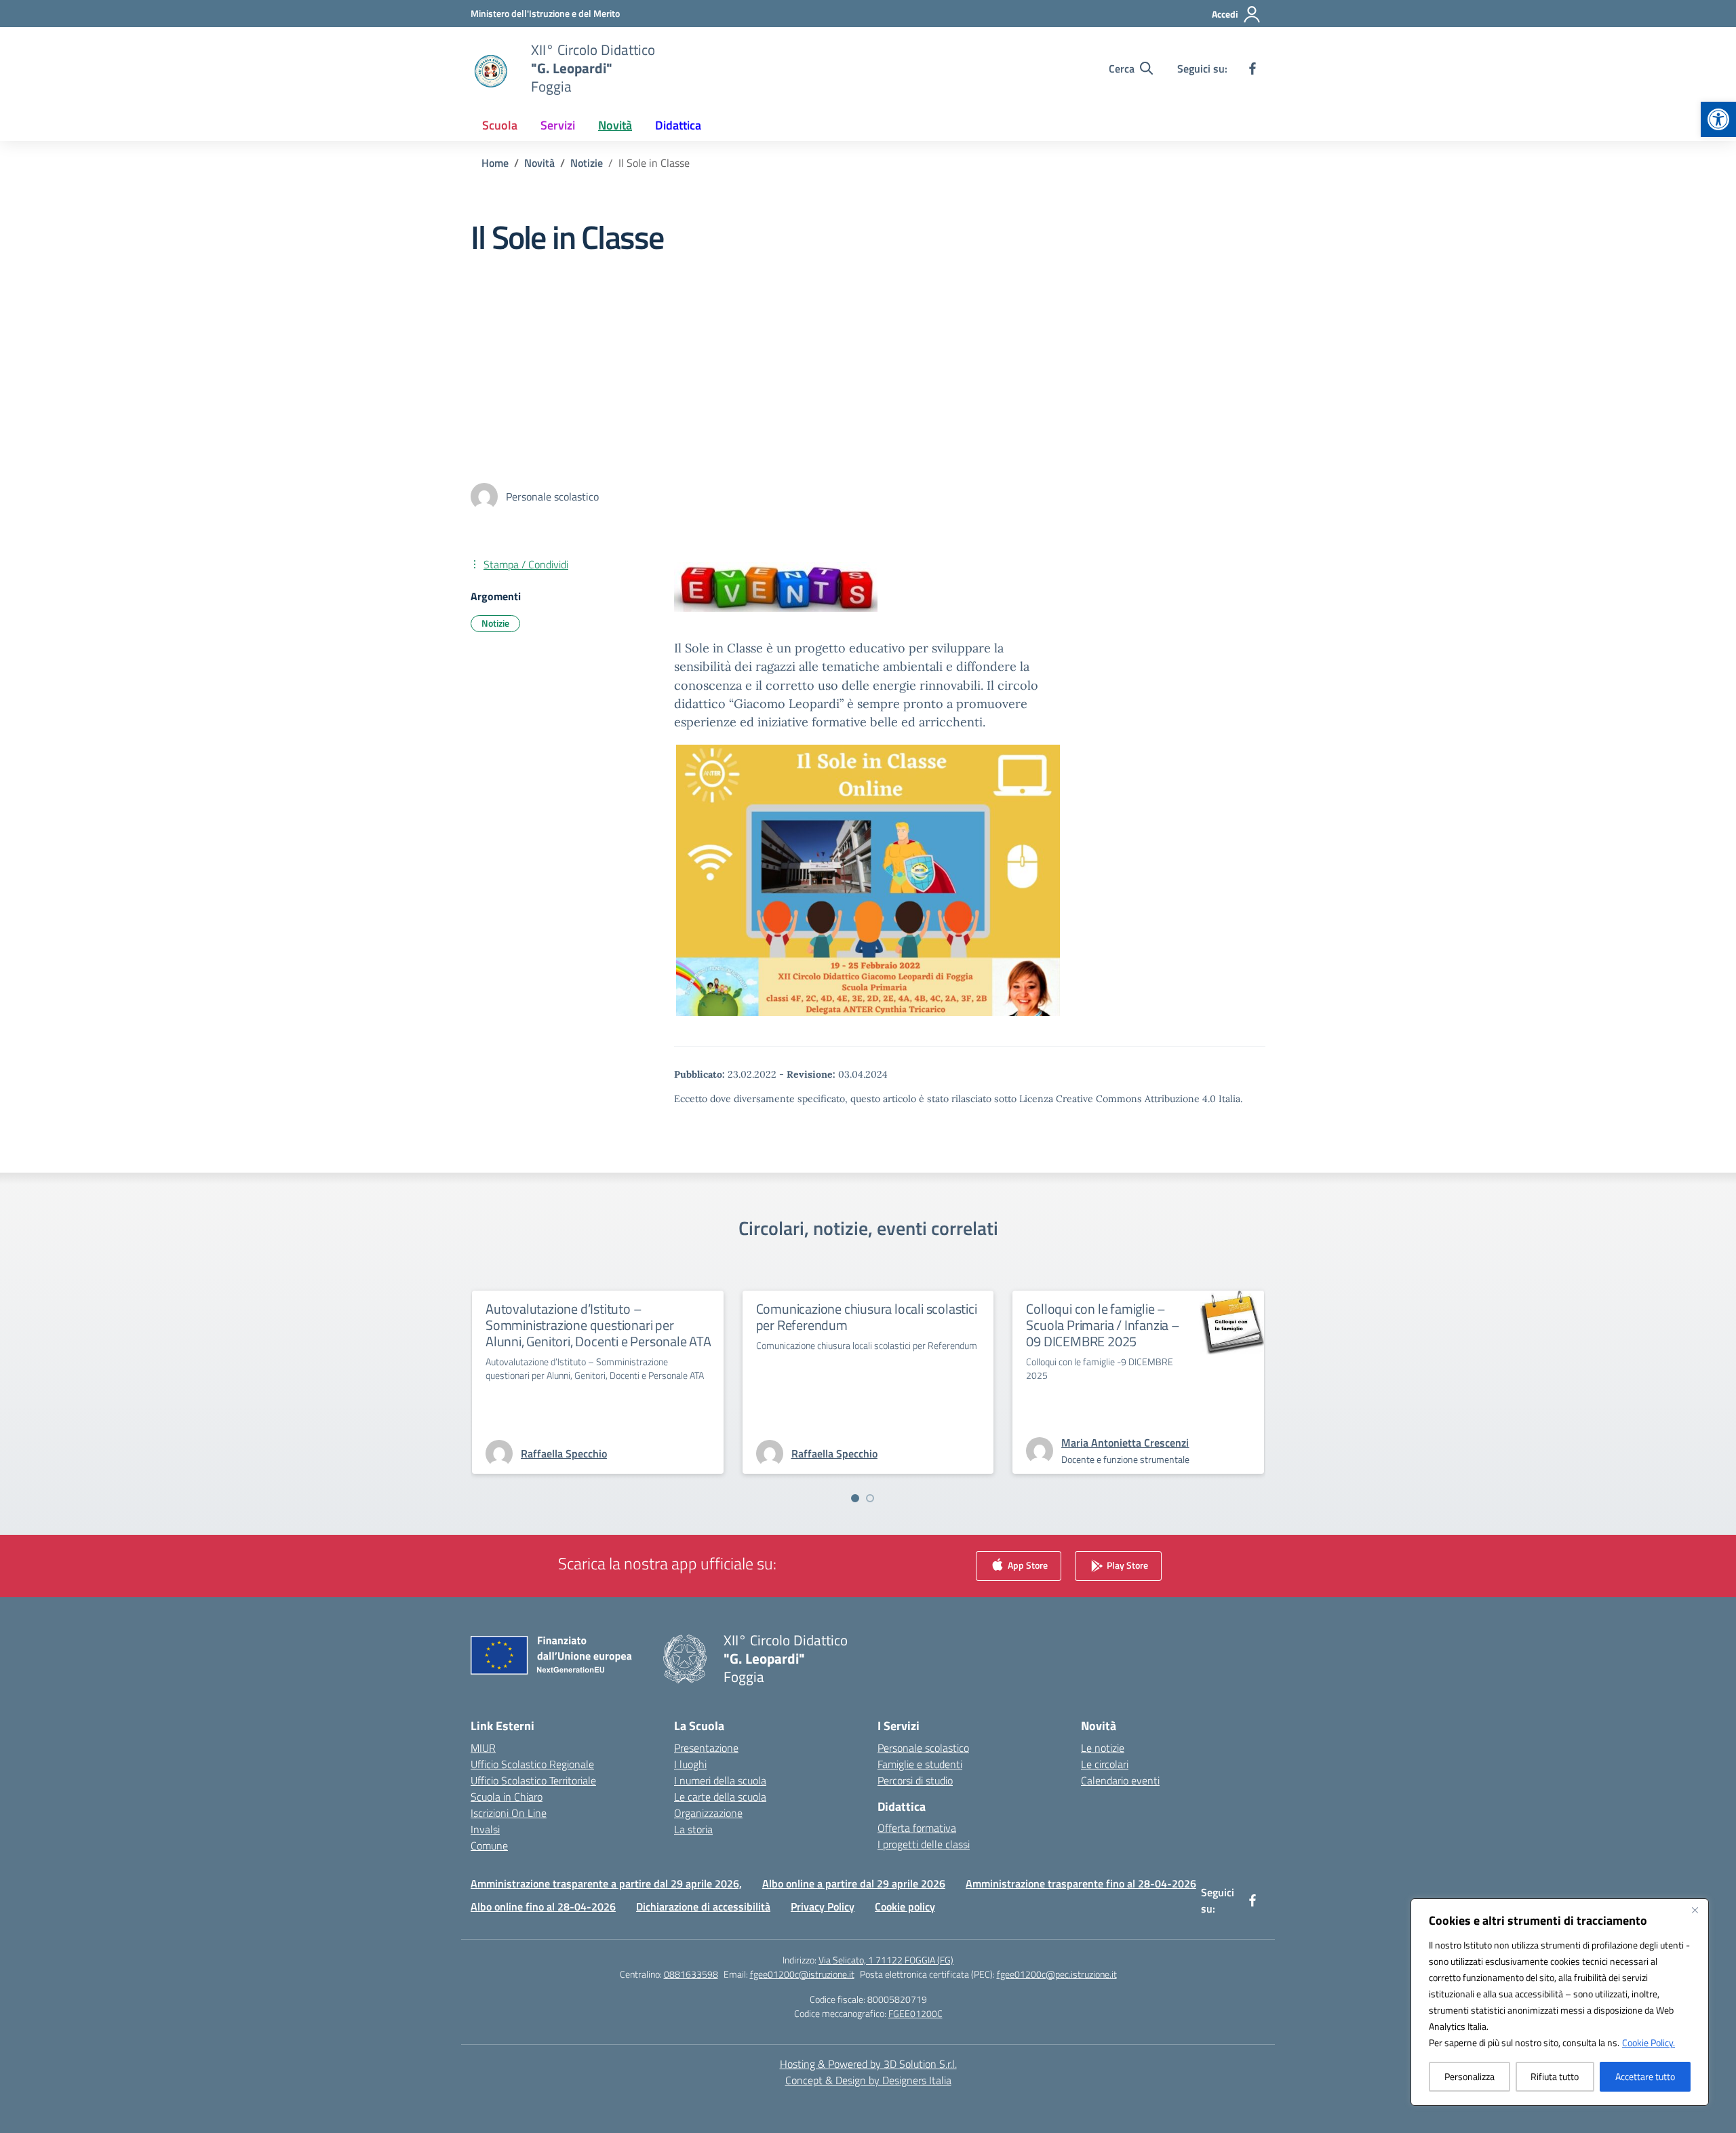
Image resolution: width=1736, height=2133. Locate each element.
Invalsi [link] (485, 1829)
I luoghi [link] (690, 1764)
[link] (1718, 119)
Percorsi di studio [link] (915, 1780)
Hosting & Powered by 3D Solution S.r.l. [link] (868, 2064)
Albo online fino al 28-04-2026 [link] (543, 1906)
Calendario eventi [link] (1120, 1780)
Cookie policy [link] (905, 1906)
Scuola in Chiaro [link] (507, 1797)
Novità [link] (615, 125)
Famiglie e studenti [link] (920, 1764)
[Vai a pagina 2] (870, 1498)
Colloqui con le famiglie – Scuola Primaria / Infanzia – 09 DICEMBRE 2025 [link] (1103, 1325)
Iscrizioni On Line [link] (509, 1813)
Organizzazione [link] (708, 1813)
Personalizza (1469, 2076)
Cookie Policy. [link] (1649, 2042)
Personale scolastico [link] (923, 1748)
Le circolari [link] (1105, 1764)
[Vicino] (1695, 1910)
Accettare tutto (1645, 2076)
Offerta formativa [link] (917, 1828)
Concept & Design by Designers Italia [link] (868, 2080)
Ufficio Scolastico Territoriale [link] (533, 1780)
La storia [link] (693, 1829)
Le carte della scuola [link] (720, 1797)
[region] (1560, 2002)
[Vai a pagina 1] (855, 1498)
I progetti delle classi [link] (924, 1844)
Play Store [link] (1126, 1564)
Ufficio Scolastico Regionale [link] (532, 1764)
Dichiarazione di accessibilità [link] (703, 1906)
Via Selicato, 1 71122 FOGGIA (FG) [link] (886, 1960)
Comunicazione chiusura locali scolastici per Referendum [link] (867, 1317)
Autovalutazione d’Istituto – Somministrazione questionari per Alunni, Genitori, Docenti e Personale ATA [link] (598, 1325)
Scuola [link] (500, 125)
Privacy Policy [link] (823, 1906)
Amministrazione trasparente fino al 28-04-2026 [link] (1081, 1883)
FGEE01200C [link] (915, 2013)
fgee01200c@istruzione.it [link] (802, 1974)
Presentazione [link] (706, 1748)
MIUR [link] (483, 1748)
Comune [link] (489, 1845)
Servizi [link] (558, 125)
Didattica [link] (678, 125)
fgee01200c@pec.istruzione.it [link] (1057, 1974)
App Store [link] (1027, 1564)
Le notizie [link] (1103, 1748)
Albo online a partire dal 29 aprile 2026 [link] (854, 1883)
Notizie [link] (495, 623)
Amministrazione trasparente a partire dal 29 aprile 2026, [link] (606, 1883)
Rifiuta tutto (1555, 2076)
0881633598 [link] (691, 1974)
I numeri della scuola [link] (720, 1780)
